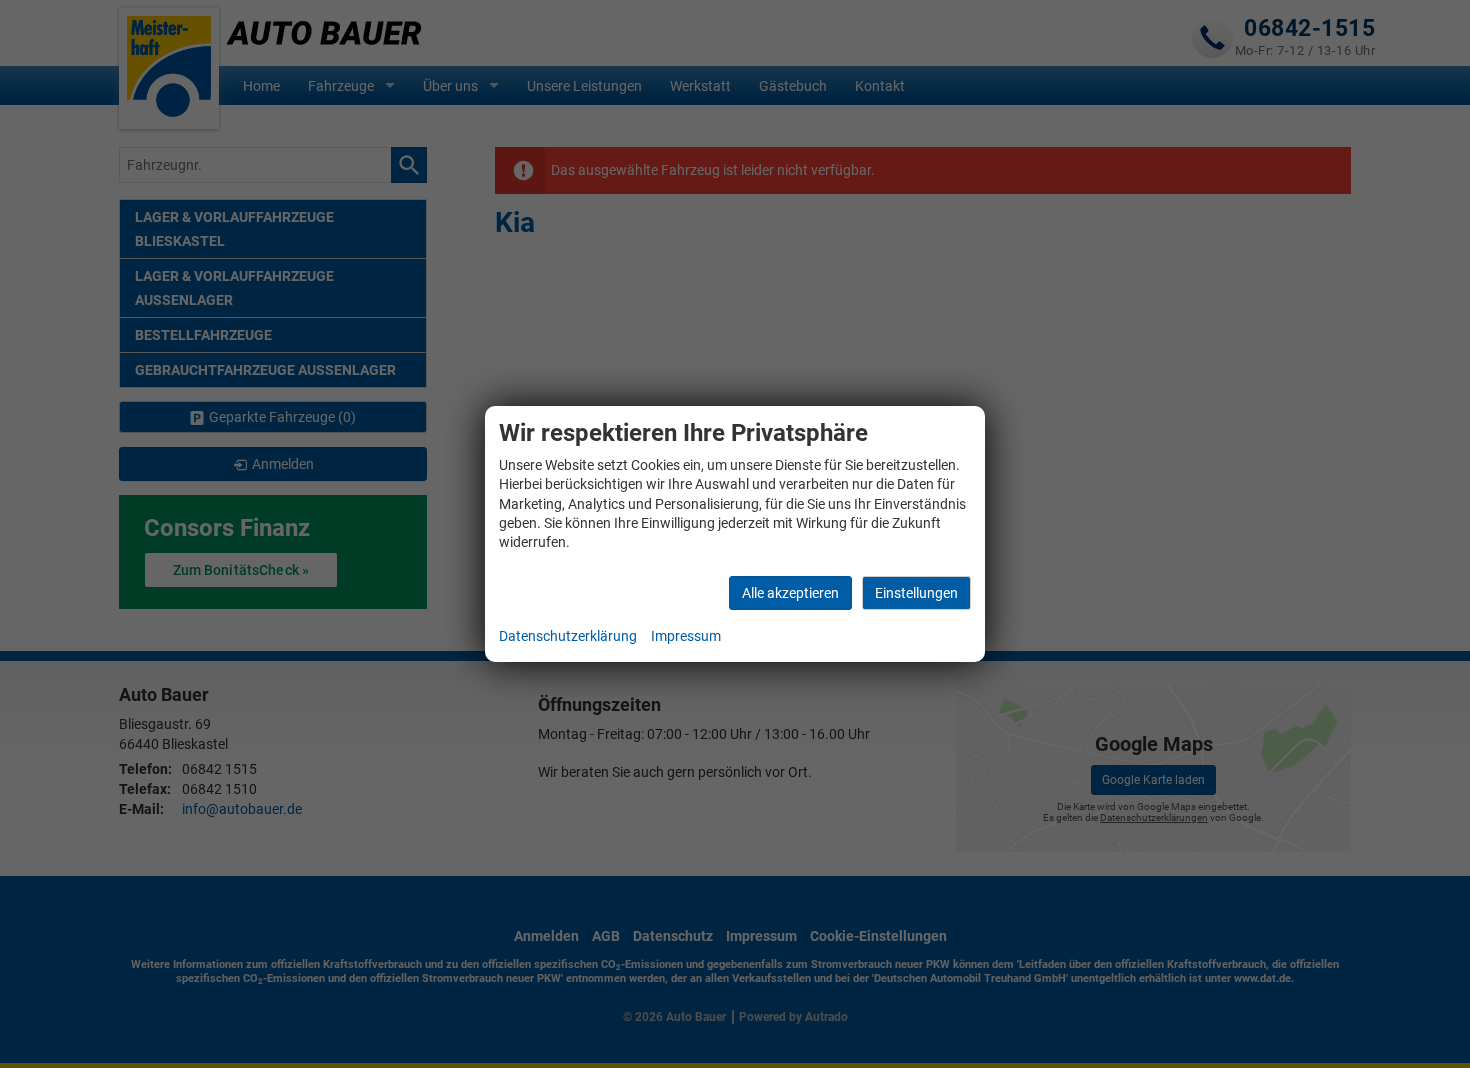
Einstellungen (916, 593)
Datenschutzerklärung (568, 636)
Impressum (686, 636)
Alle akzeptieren (790, 593)
